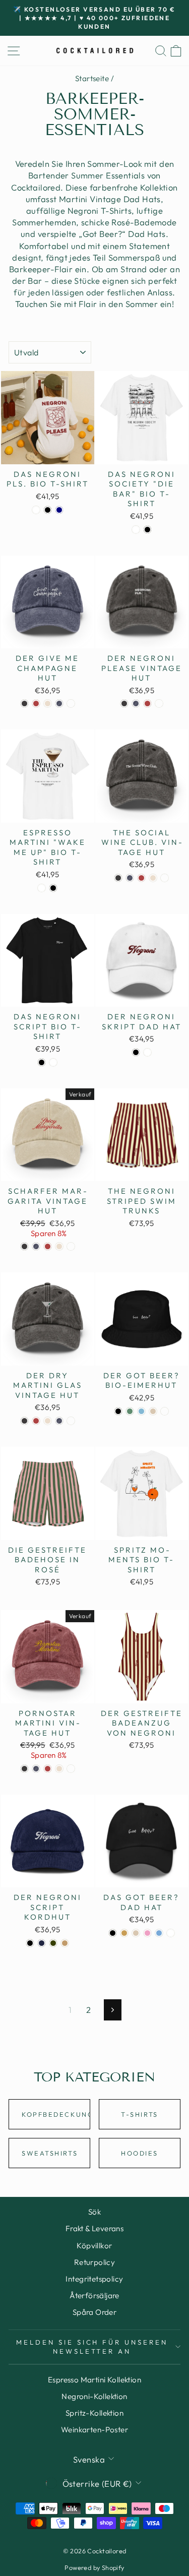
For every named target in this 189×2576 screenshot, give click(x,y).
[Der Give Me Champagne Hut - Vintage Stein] (48, 703)
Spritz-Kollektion (94, 2413)
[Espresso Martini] (42, 888)
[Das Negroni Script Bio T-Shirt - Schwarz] (42, 1062)
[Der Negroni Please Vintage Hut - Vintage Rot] (147, 703)
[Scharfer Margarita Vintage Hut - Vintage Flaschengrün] (71, 1246)
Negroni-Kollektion (94, 2396)
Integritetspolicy (94, 2279)
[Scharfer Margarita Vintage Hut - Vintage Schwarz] (24, 1246)
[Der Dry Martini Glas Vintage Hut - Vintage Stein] (48, 1421)
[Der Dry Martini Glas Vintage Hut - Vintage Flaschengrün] (71, 1421)
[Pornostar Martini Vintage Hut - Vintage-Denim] (36, 1769)
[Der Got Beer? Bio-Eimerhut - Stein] (153, 1411)
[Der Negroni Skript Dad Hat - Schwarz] (136, 1052)
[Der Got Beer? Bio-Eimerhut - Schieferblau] (141, 1411)
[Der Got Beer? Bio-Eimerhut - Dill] (130, 1411)
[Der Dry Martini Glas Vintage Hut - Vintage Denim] (59, 1421)
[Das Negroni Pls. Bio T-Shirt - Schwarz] (48, 510)
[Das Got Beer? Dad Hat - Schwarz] (113, 1933)
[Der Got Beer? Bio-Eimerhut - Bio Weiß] (165, 1411)
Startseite (92, 78)
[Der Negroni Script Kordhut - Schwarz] (30, 1943)
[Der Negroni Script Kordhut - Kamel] (65, 1943)
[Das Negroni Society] (136, 530)
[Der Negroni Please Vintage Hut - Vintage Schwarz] (124, 703)
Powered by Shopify (94, 2567)
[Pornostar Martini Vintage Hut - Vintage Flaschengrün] (71, 1769)
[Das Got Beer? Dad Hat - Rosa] (147, 1933)
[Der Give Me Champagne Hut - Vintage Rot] (36, 703)
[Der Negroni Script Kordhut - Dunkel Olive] (53, 1943)
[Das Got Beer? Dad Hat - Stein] (136, 1933)
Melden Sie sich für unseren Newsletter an (92, 2347)
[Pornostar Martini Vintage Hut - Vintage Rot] (48, 1769)
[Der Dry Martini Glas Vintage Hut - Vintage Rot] (36, 1421)
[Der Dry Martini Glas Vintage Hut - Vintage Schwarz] (24, 1421)
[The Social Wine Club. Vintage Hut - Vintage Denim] (130, 878)
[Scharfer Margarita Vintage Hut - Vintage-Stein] (59, 1246)
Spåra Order (95, 2312)
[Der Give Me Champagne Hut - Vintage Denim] (59, 703)
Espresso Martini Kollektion (94, 2380)
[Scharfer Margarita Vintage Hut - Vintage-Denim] (36, 1246)
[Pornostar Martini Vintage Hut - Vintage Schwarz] (24, 1769)
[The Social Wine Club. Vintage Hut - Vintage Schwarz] (118, 878)
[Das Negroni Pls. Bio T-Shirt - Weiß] (36, 510)
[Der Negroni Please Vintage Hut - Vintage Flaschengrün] (159, 703)
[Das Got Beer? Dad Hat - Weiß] (171, 1933)
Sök (94, 2212)
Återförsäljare (94, 2295)
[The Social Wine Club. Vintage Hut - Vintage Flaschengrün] (165, 878)
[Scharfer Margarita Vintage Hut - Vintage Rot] (48, 1246)
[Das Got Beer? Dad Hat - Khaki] (124, 1933)
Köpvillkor (94, 2246)
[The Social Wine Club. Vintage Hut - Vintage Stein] (153, 878)
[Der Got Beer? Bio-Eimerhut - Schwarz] (118, 1411)
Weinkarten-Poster (94, 2430)
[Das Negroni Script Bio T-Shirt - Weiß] (53, 1062)
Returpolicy (95, 2262)
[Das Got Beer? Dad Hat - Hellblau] (159, 1933)
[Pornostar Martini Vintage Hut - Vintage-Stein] (59, 1769)
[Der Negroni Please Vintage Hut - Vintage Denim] (136, 703)
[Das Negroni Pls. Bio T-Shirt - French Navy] (59, 510)
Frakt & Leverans (95, 2228)
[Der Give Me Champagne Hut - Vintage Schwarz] (24, 703)
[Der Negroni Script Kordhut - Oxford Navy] (42, 1943)
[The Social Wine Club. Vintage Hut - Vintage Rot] (141, 878)
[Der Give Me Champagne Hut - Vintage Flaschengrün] (71, 703)
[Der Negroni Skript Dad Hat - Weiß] (147, 1052)
